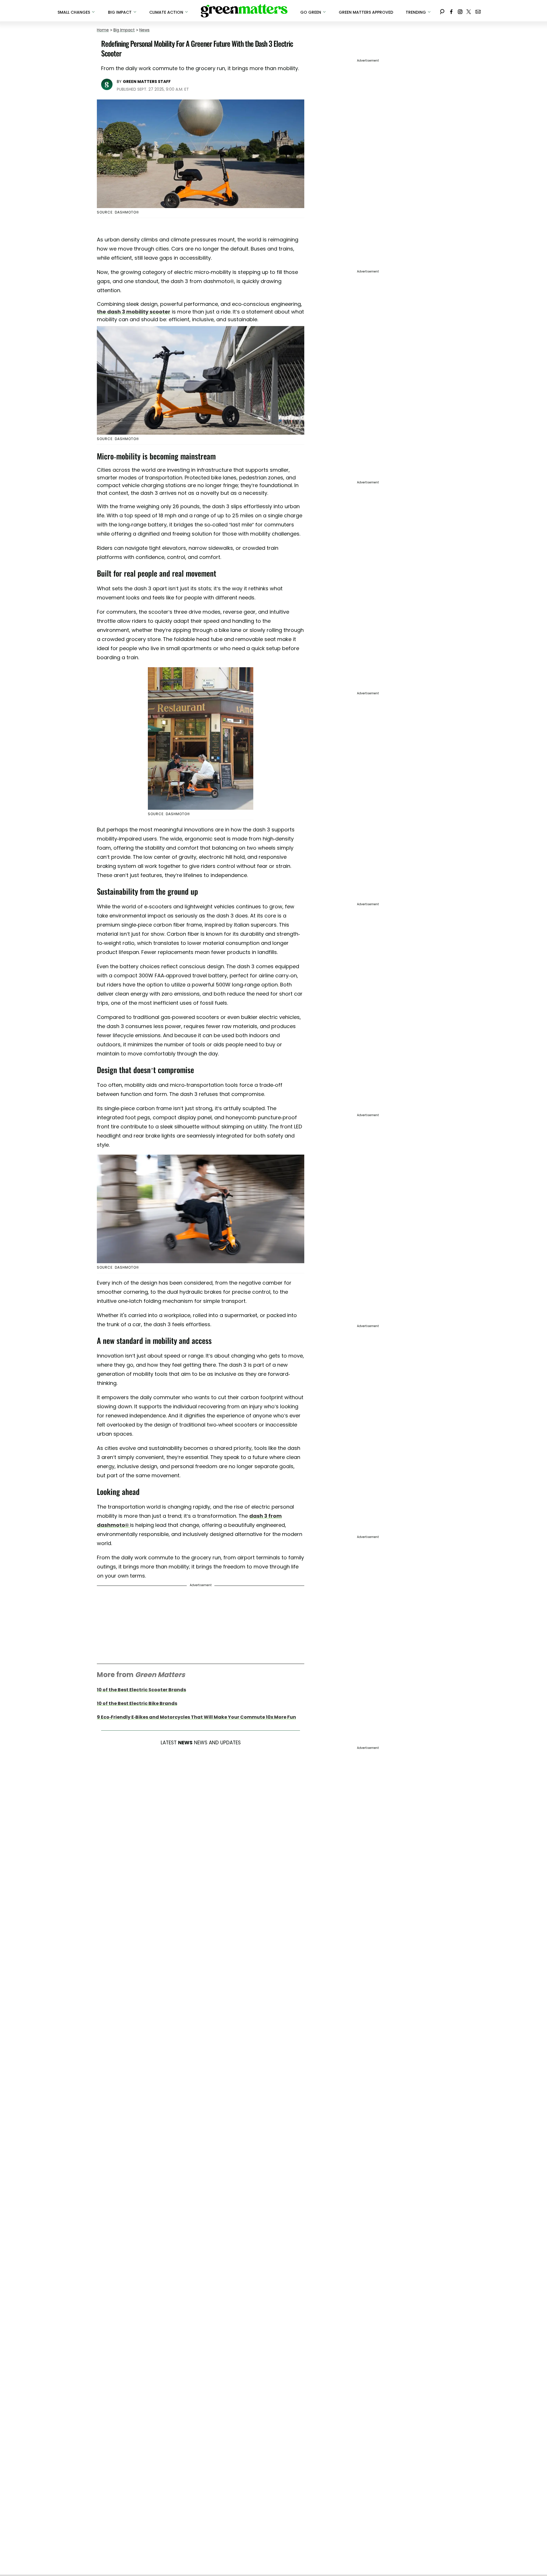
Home (103, 30)
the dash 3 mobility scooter (134, 312)
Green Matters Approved (366, 12)
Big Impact (124, 30)
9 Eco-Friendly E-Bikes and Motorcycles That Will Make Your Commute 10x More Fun (196, 1717)
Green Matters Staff (147, 82)
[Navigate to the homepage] (244, 11)
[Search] (442, 11)
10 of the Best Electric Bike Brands (137, 1703)
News (144, 30)
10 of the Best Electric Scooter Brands (141, 1690)
